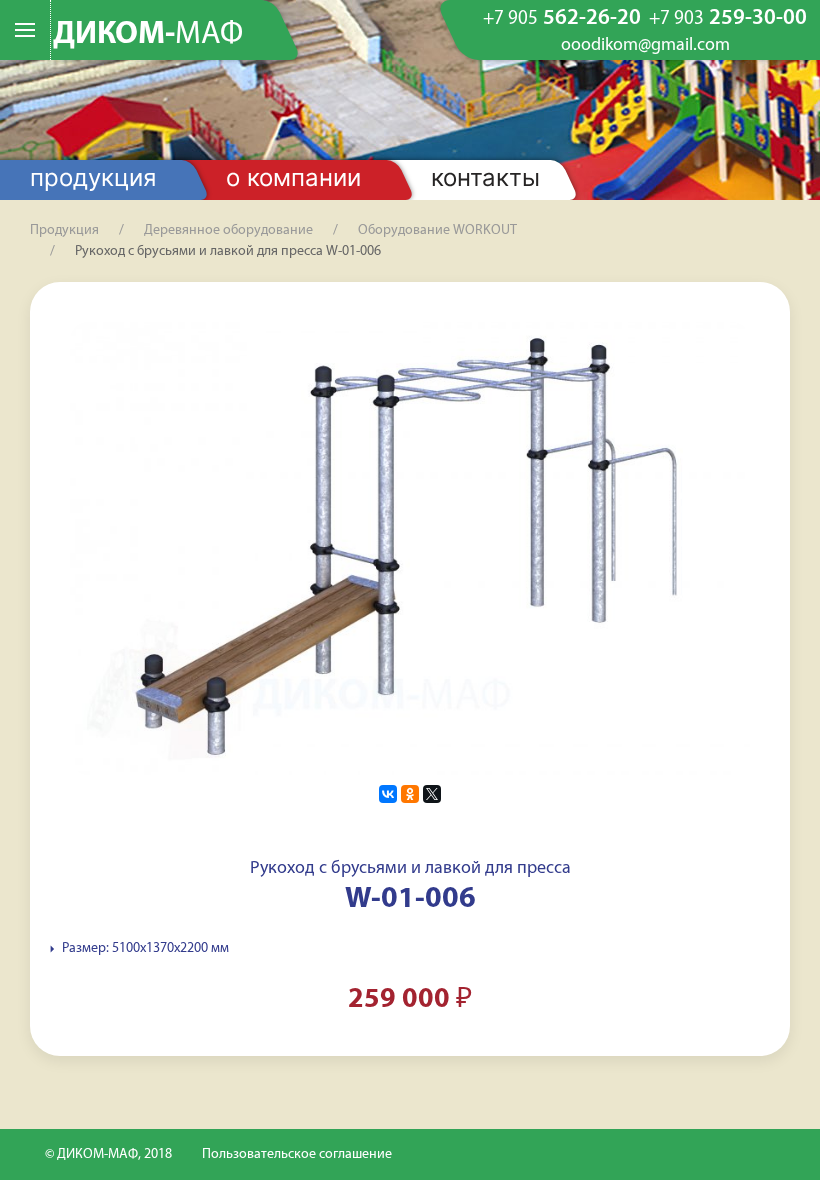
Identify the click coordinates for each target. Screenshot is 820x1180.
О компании (293, 177)
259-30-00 (728, 19)
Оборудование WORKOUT (437, 230)
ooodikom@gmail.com (645, 46)
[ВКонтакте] (388, 794)
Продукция (93, 177)
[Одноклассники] (410, 794)
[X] (432, 794)
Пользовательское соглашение (297, 1154)
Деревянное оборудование (228, 230)
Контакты (485, 177)
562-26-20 (562, 19)
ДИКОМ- (148, 35)
